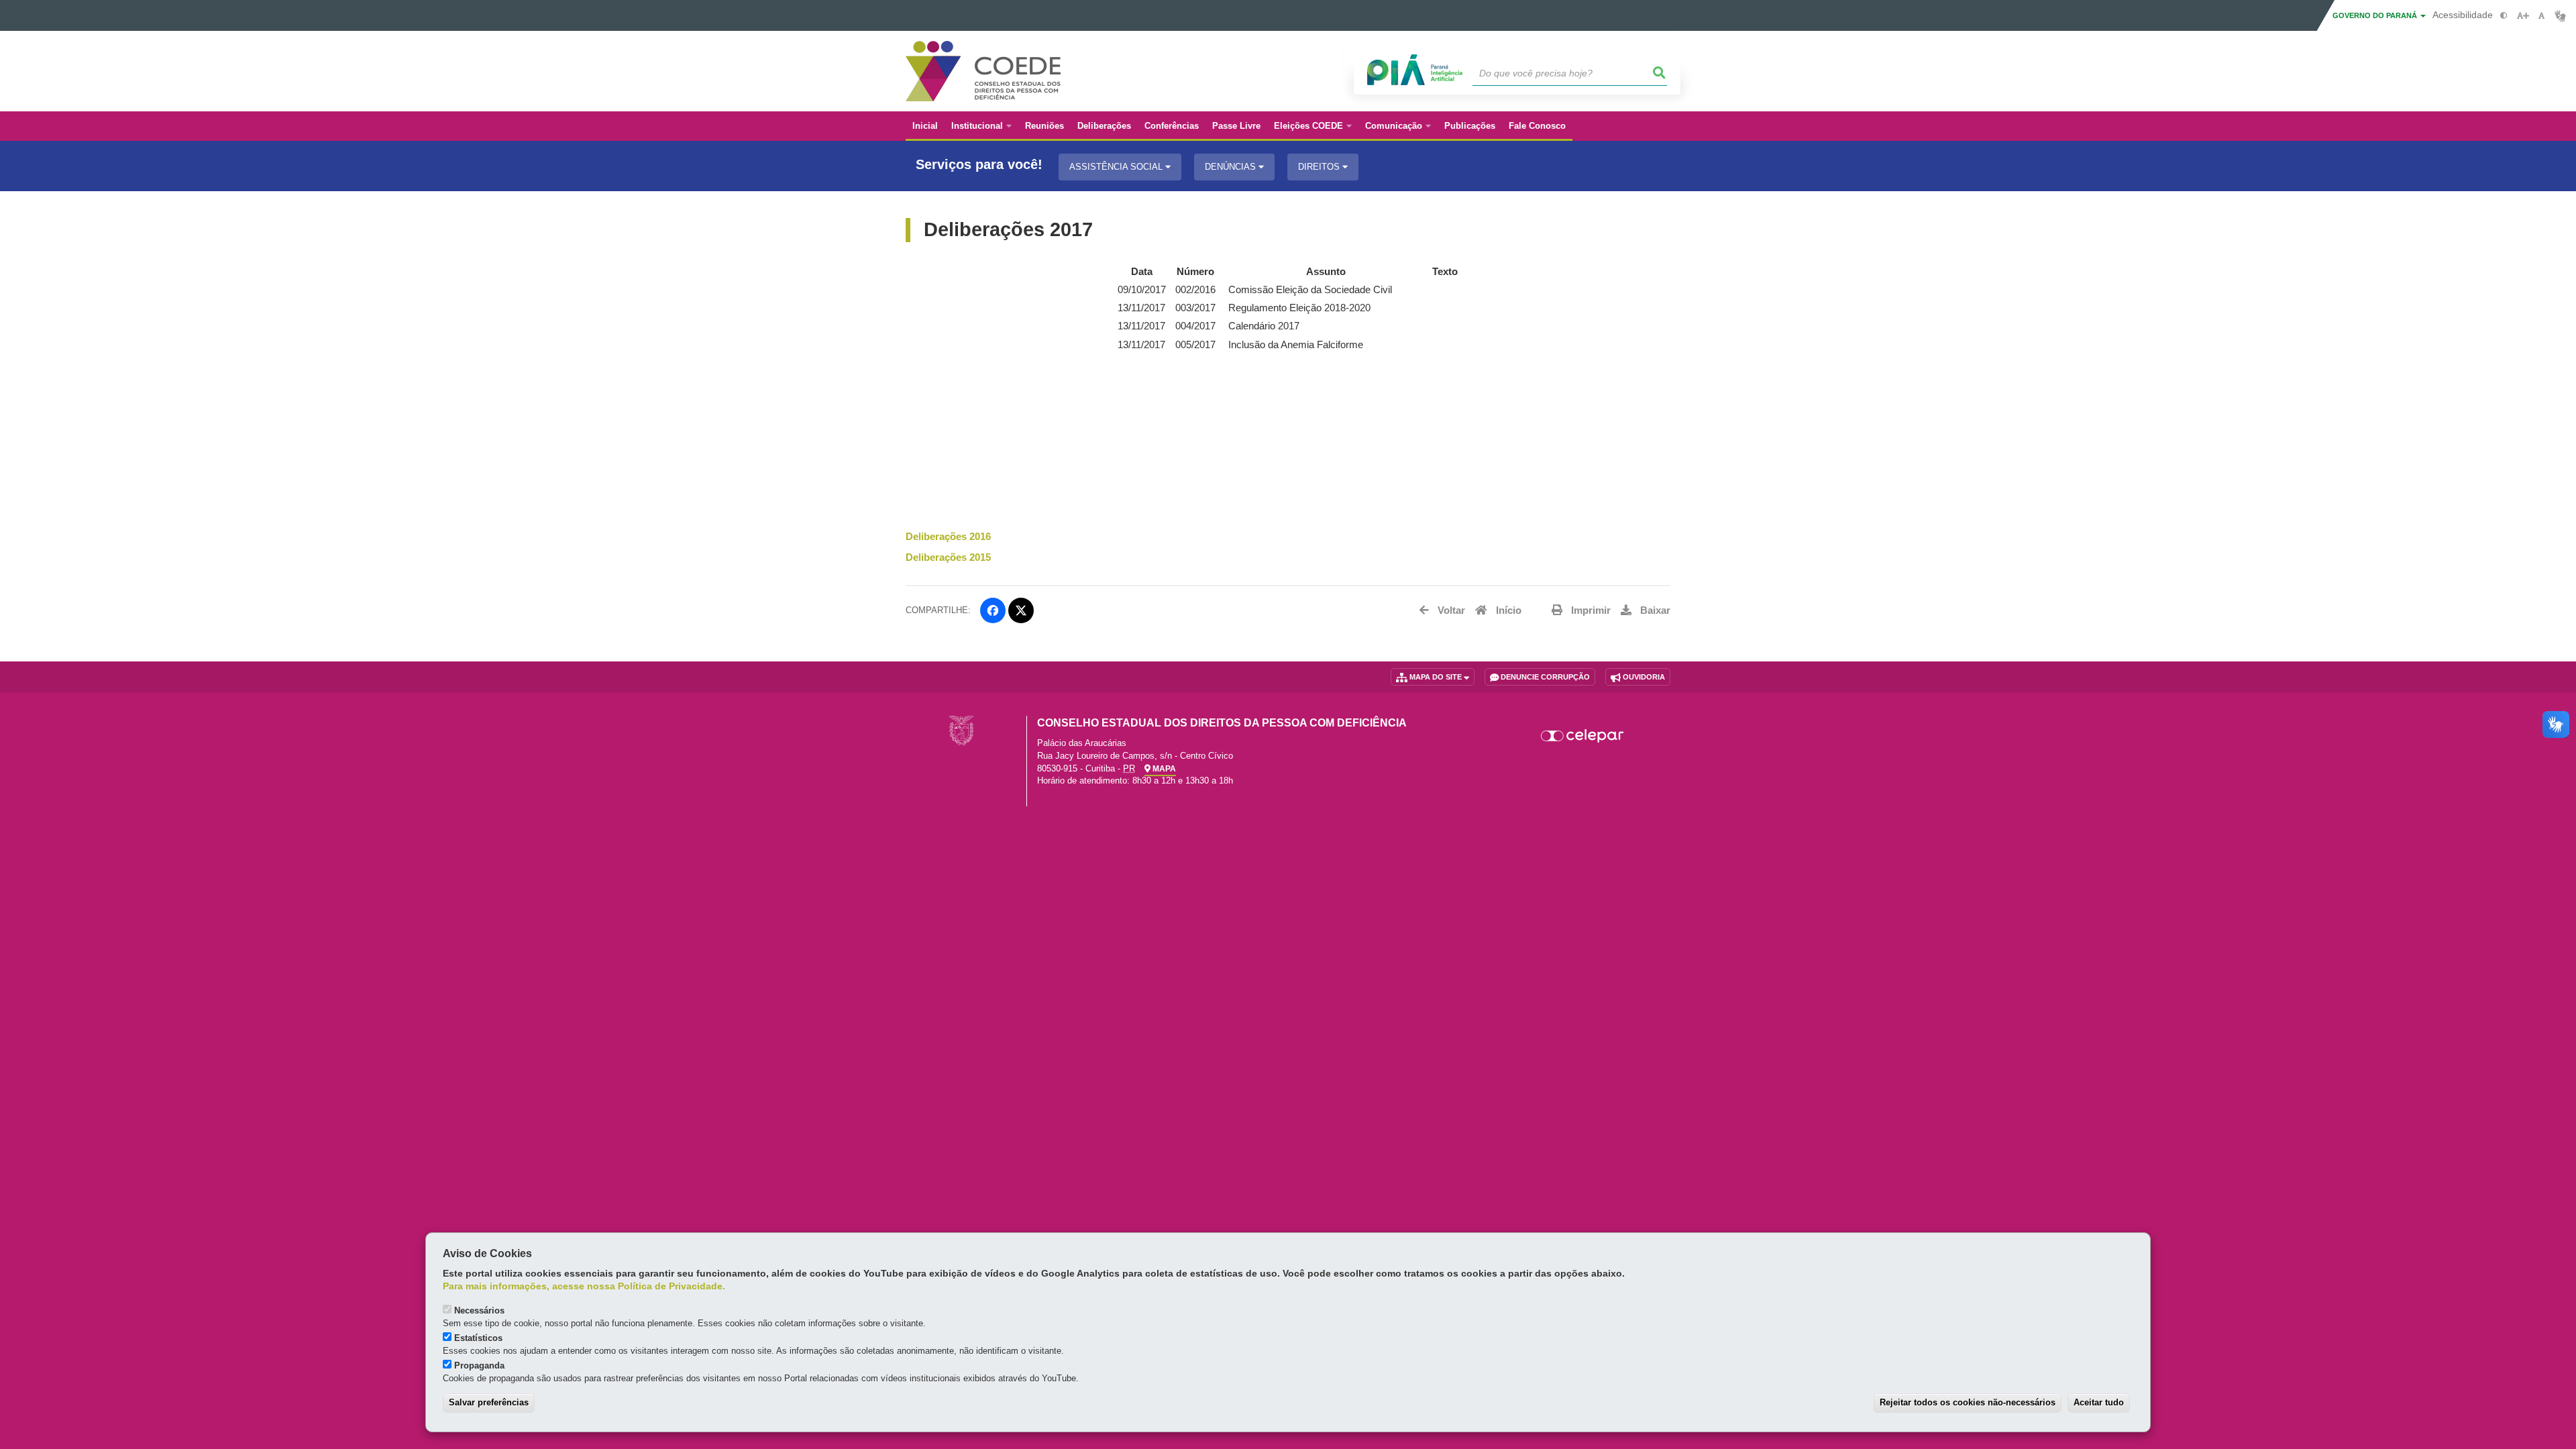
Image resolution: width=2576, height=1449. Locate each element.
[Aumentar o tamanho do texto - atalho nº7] (2523, 16)
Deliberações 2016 (948, 537)
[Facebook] (993, 610)
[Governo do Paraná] (961, 730)
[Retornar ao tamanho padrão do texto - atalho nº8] (2541, 16)
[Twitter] (1021, 610)
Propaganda (479, 1365)
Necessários (479, 1310)
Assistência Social (1117, 167)
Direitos (1320, 167)
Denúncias (1232, 167)
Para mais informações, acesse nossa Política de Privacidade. (584, 1286)
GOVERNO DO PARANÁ (2376, 15)
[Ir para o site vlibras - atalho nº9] (2560, 16)
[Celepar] (1583, 736)
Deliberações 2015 (948, 557)
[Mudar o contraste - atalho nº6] (2504, 16)
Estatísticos (478, 1338)
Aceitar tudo (2099, 1402)
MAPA (1163, 769)
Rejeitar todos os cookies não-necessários (1968, 1402)
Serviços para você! (979, 165)
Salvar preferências (489, 1402)
